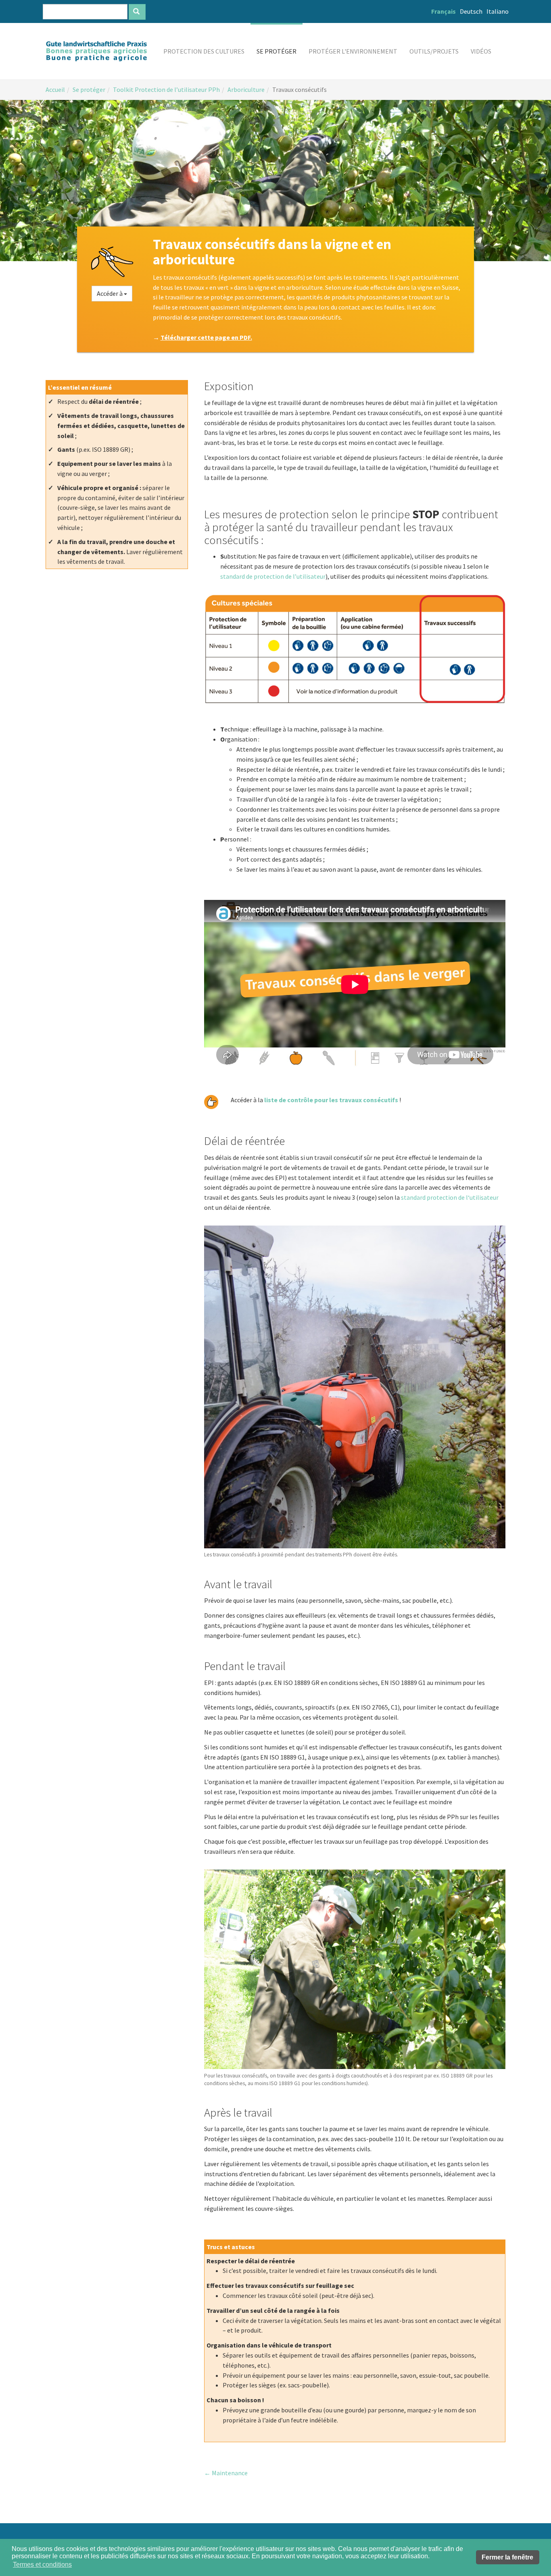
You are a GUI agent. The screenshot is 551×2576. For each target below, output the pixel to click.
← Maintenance (226, 2473)
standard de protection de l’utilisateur (273, 576)
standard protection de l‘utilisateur (450, 1197)
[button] (204, 51)
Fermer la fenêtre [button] (507, 2557)
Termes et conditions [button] (42, 2565)
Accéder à (110, 293)
